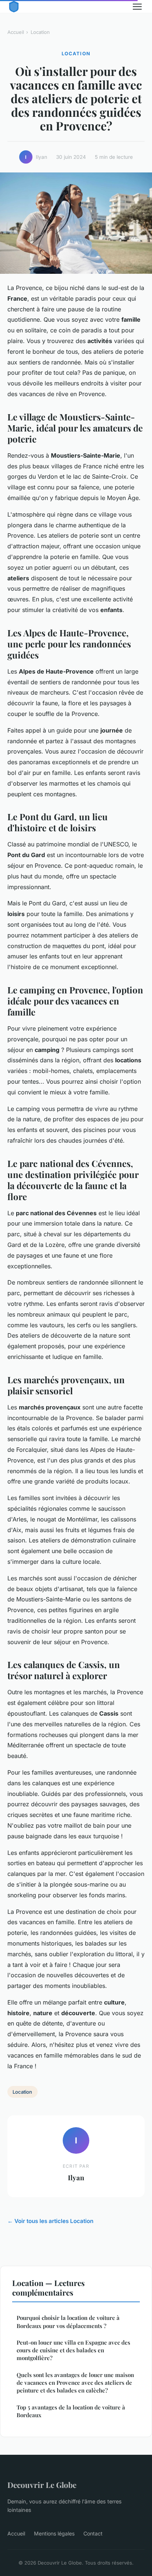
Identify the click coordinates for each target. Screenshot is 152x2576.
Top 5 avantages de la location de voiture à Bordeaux (71, 2411)
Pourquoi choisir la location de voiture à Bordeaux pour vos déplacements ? (68, 2322)
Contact (93, 2533)
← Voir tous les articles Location (50, 2221)
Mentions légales (54, 2533)
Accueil (16, 32)
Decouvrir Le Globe (42, 2485)
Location (40, 32)
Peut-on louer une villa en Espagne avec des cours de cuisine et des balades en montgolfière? (73, 2350)
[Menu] (137, 7)
